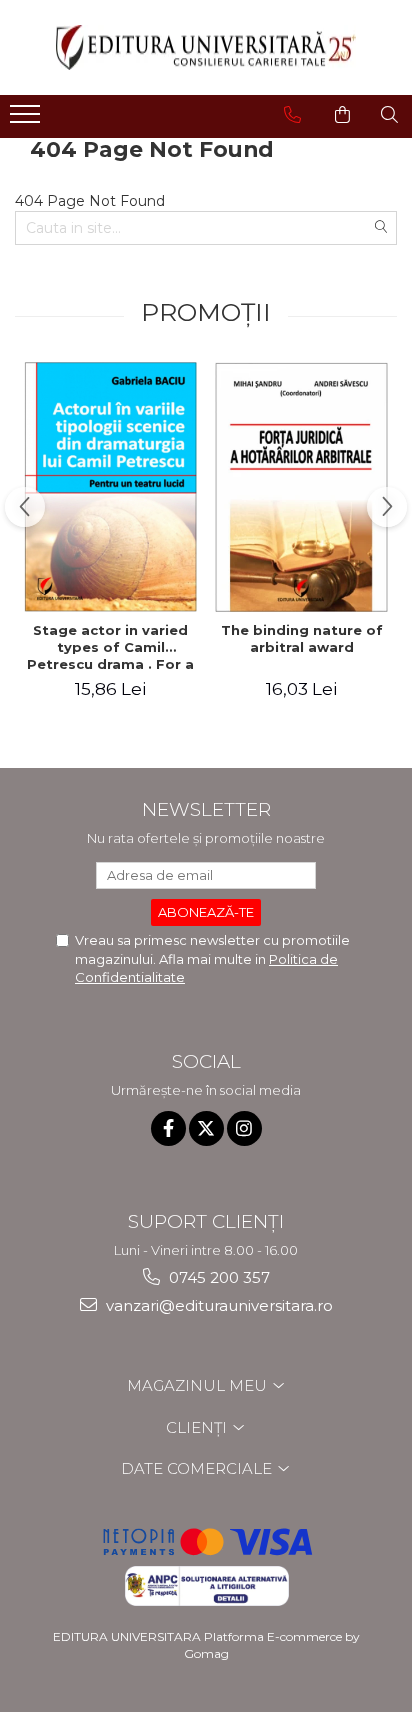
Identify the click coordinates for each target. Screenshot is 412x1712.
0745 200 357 (217, 1277)
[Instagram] (244, 1128)
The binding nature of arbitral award (302, 638)
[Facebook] (168, 1128)
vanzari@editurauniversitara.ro (217, 1305)
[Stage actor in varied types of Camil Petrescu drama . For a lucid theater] (110, 487)
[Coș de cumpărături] (342, 115)
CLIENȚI (198, 1427)
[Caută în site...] (389, 115)
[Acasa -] (206, 47)
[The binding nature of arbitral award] (301, 487)
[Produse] (27, 120)
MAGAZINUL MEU (199, 1385)
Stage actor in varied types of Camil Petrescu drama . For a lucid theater (110, 647)
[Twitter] (206, 1128)
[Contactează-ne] (292, 115)
